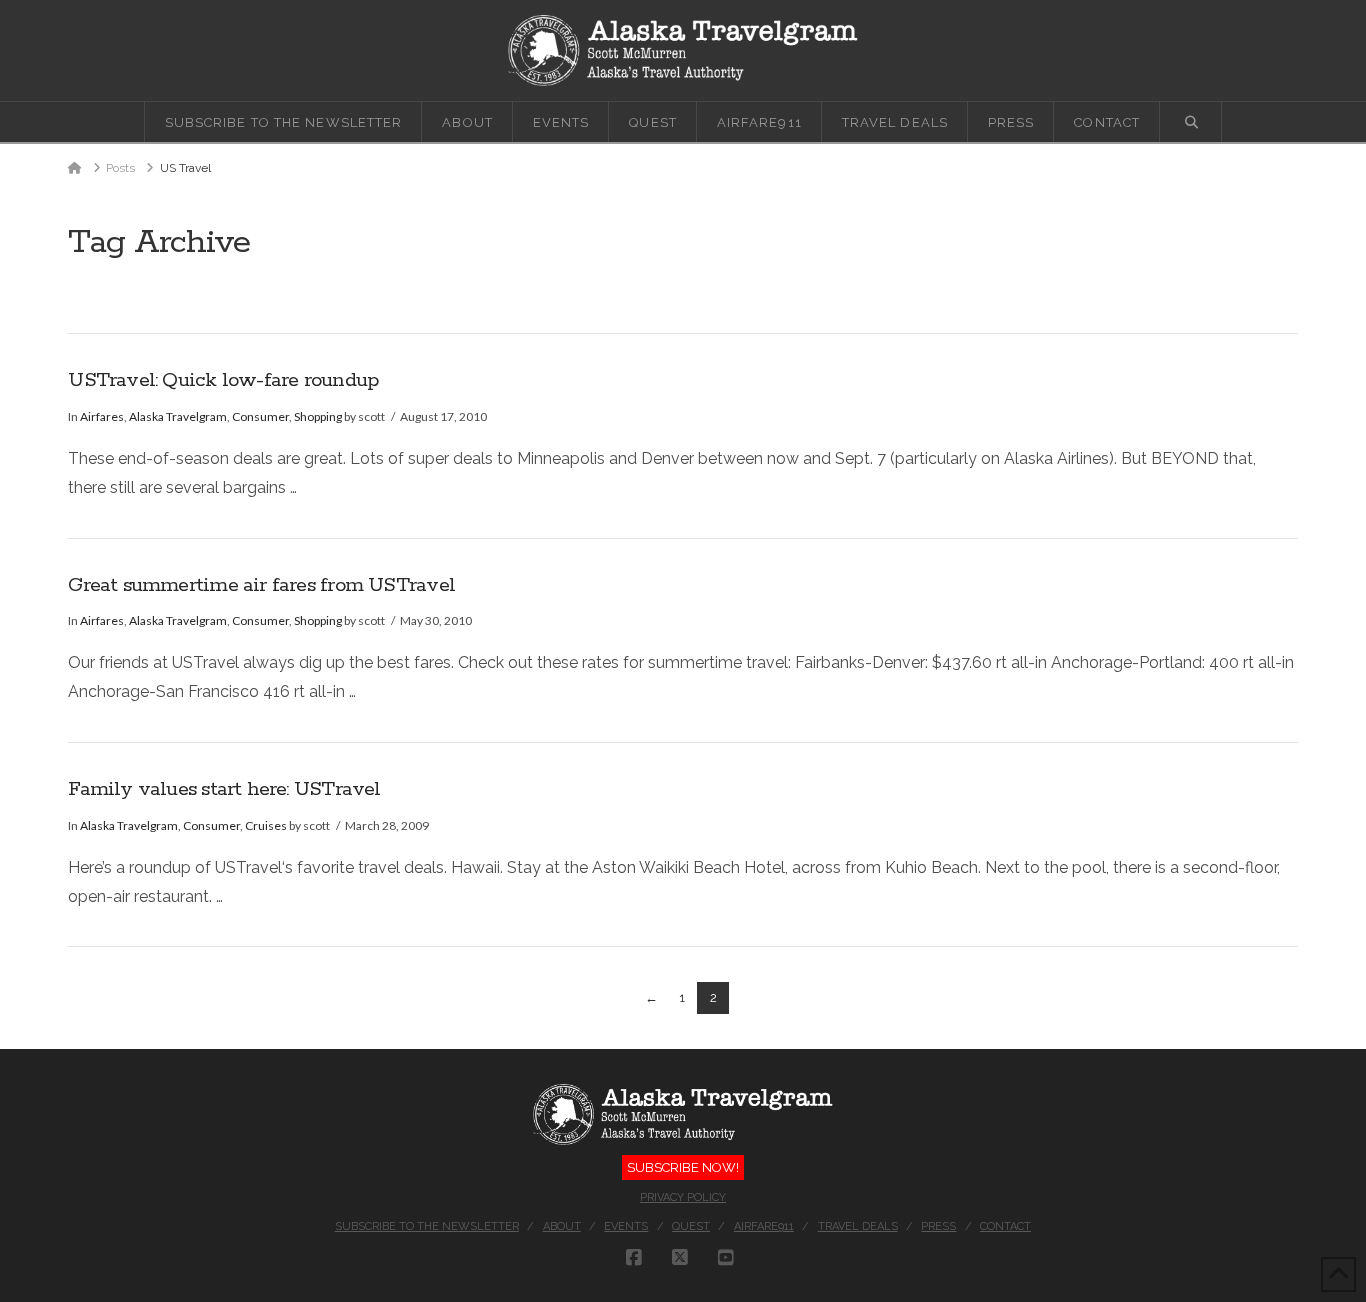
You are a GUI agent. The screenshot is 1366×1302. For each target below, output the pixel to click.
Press (938, 1226)
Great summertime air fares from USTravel (261, 585)
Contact (1005, 1226)
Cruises (266, 825)
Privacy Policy (683, 1197)
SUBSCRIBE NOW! (683, 1167)
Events (626, 1226)
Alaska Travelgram (178, 416)
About (562, 1226)
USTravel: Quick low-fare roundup (223, 380)
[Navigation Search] (1191, 122)
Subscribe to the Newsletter (427, 1226)
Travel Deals (858, 1226)
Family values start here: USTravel (224, 789)
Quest (691, 1226)
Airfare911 (764, 1226)
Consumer (260, 416)
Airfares (102, 416)
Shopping (318, 416)
